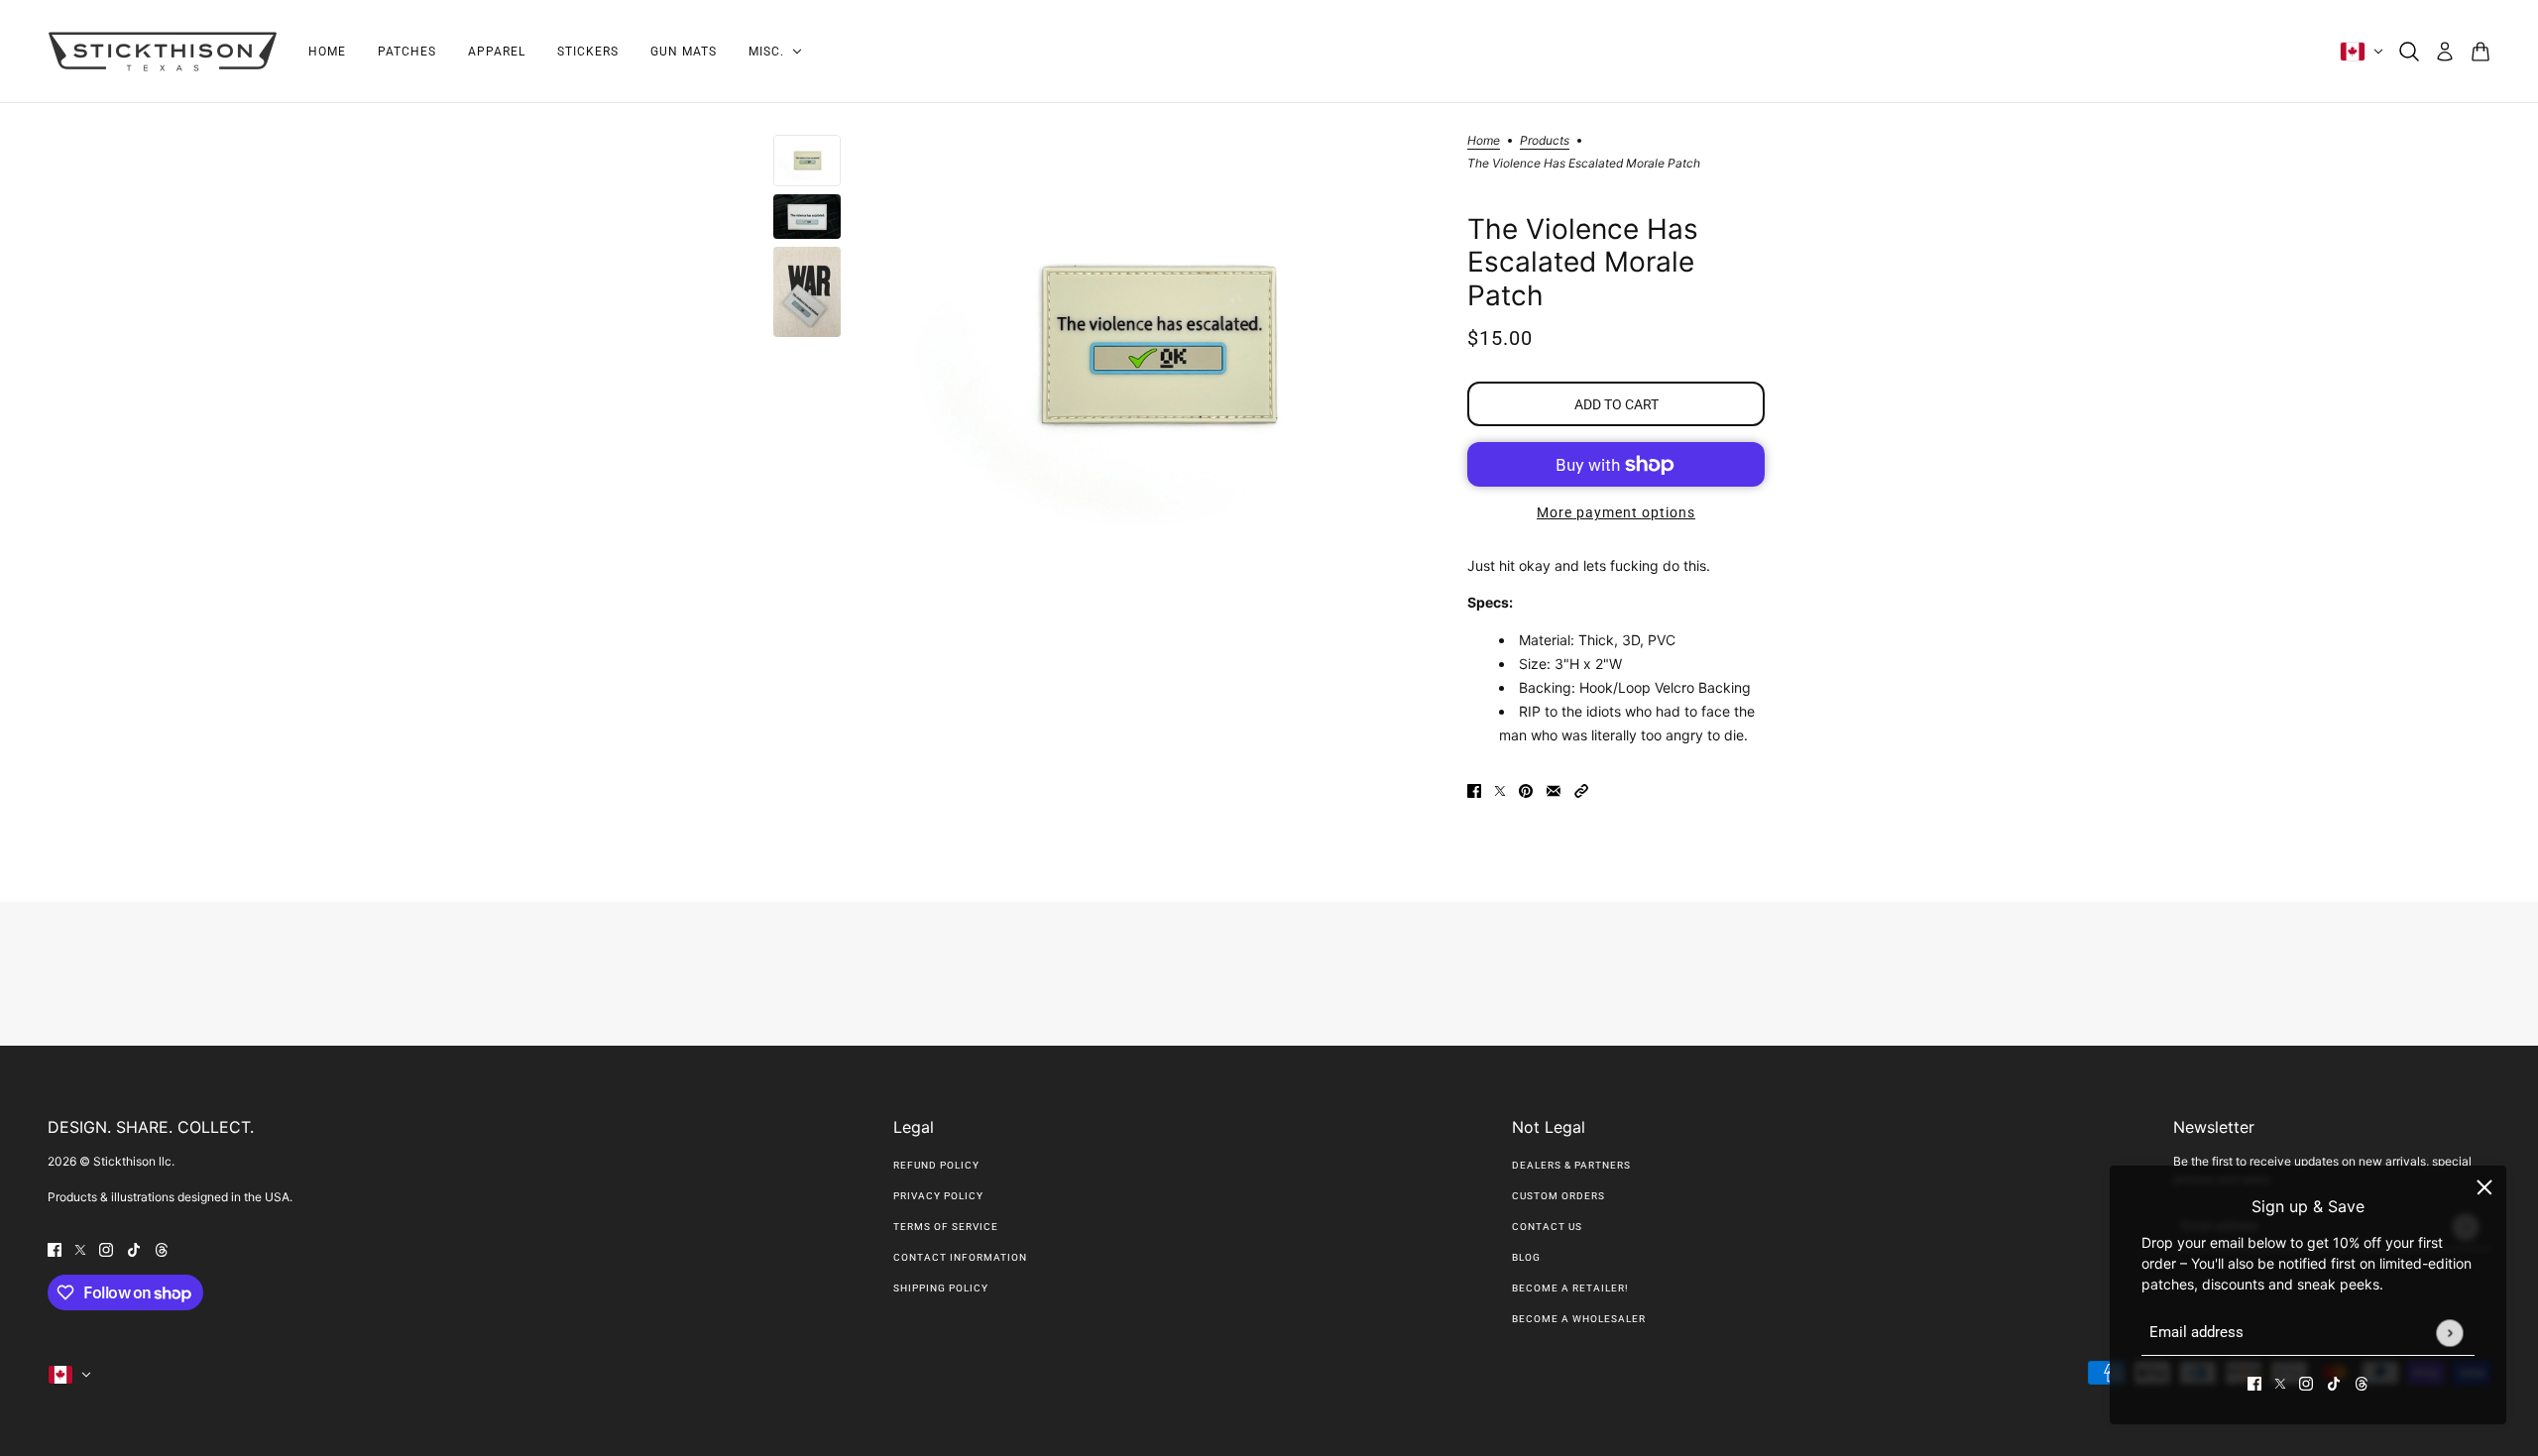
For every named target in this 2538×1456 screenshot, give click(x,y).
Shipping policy (941, 1288)
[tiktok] (2334, 1382)
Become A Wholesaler (1579, 1319)
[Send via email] (1554, 788)
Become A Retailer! (1570, 1288)
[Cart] (2480, 52)
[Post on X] (1500, 788)
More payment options (1616, 512)
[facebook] (2254, 1382)
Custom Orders (1558, 1196)
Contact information (960, 1257)
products (1545, 141)
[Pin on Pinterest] (1526, 788)
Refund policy (936, 1165)
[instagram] (2306, 1382)
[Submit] (2449, 1333)
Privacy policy (938, 1196)
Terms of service (946, 1227)
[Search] (2409, 52)
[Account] (2445, 52)
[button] (1581, 788)
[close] (2484, 1187)
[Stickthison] (162, 52)
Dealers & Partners (1571, 1165)
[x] (2280, 1382)
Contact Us (1547, 1227)
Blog (1526, 1257)
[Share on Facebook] (1474, 788)
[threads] (2362, 1382)
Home (1484, 141)
